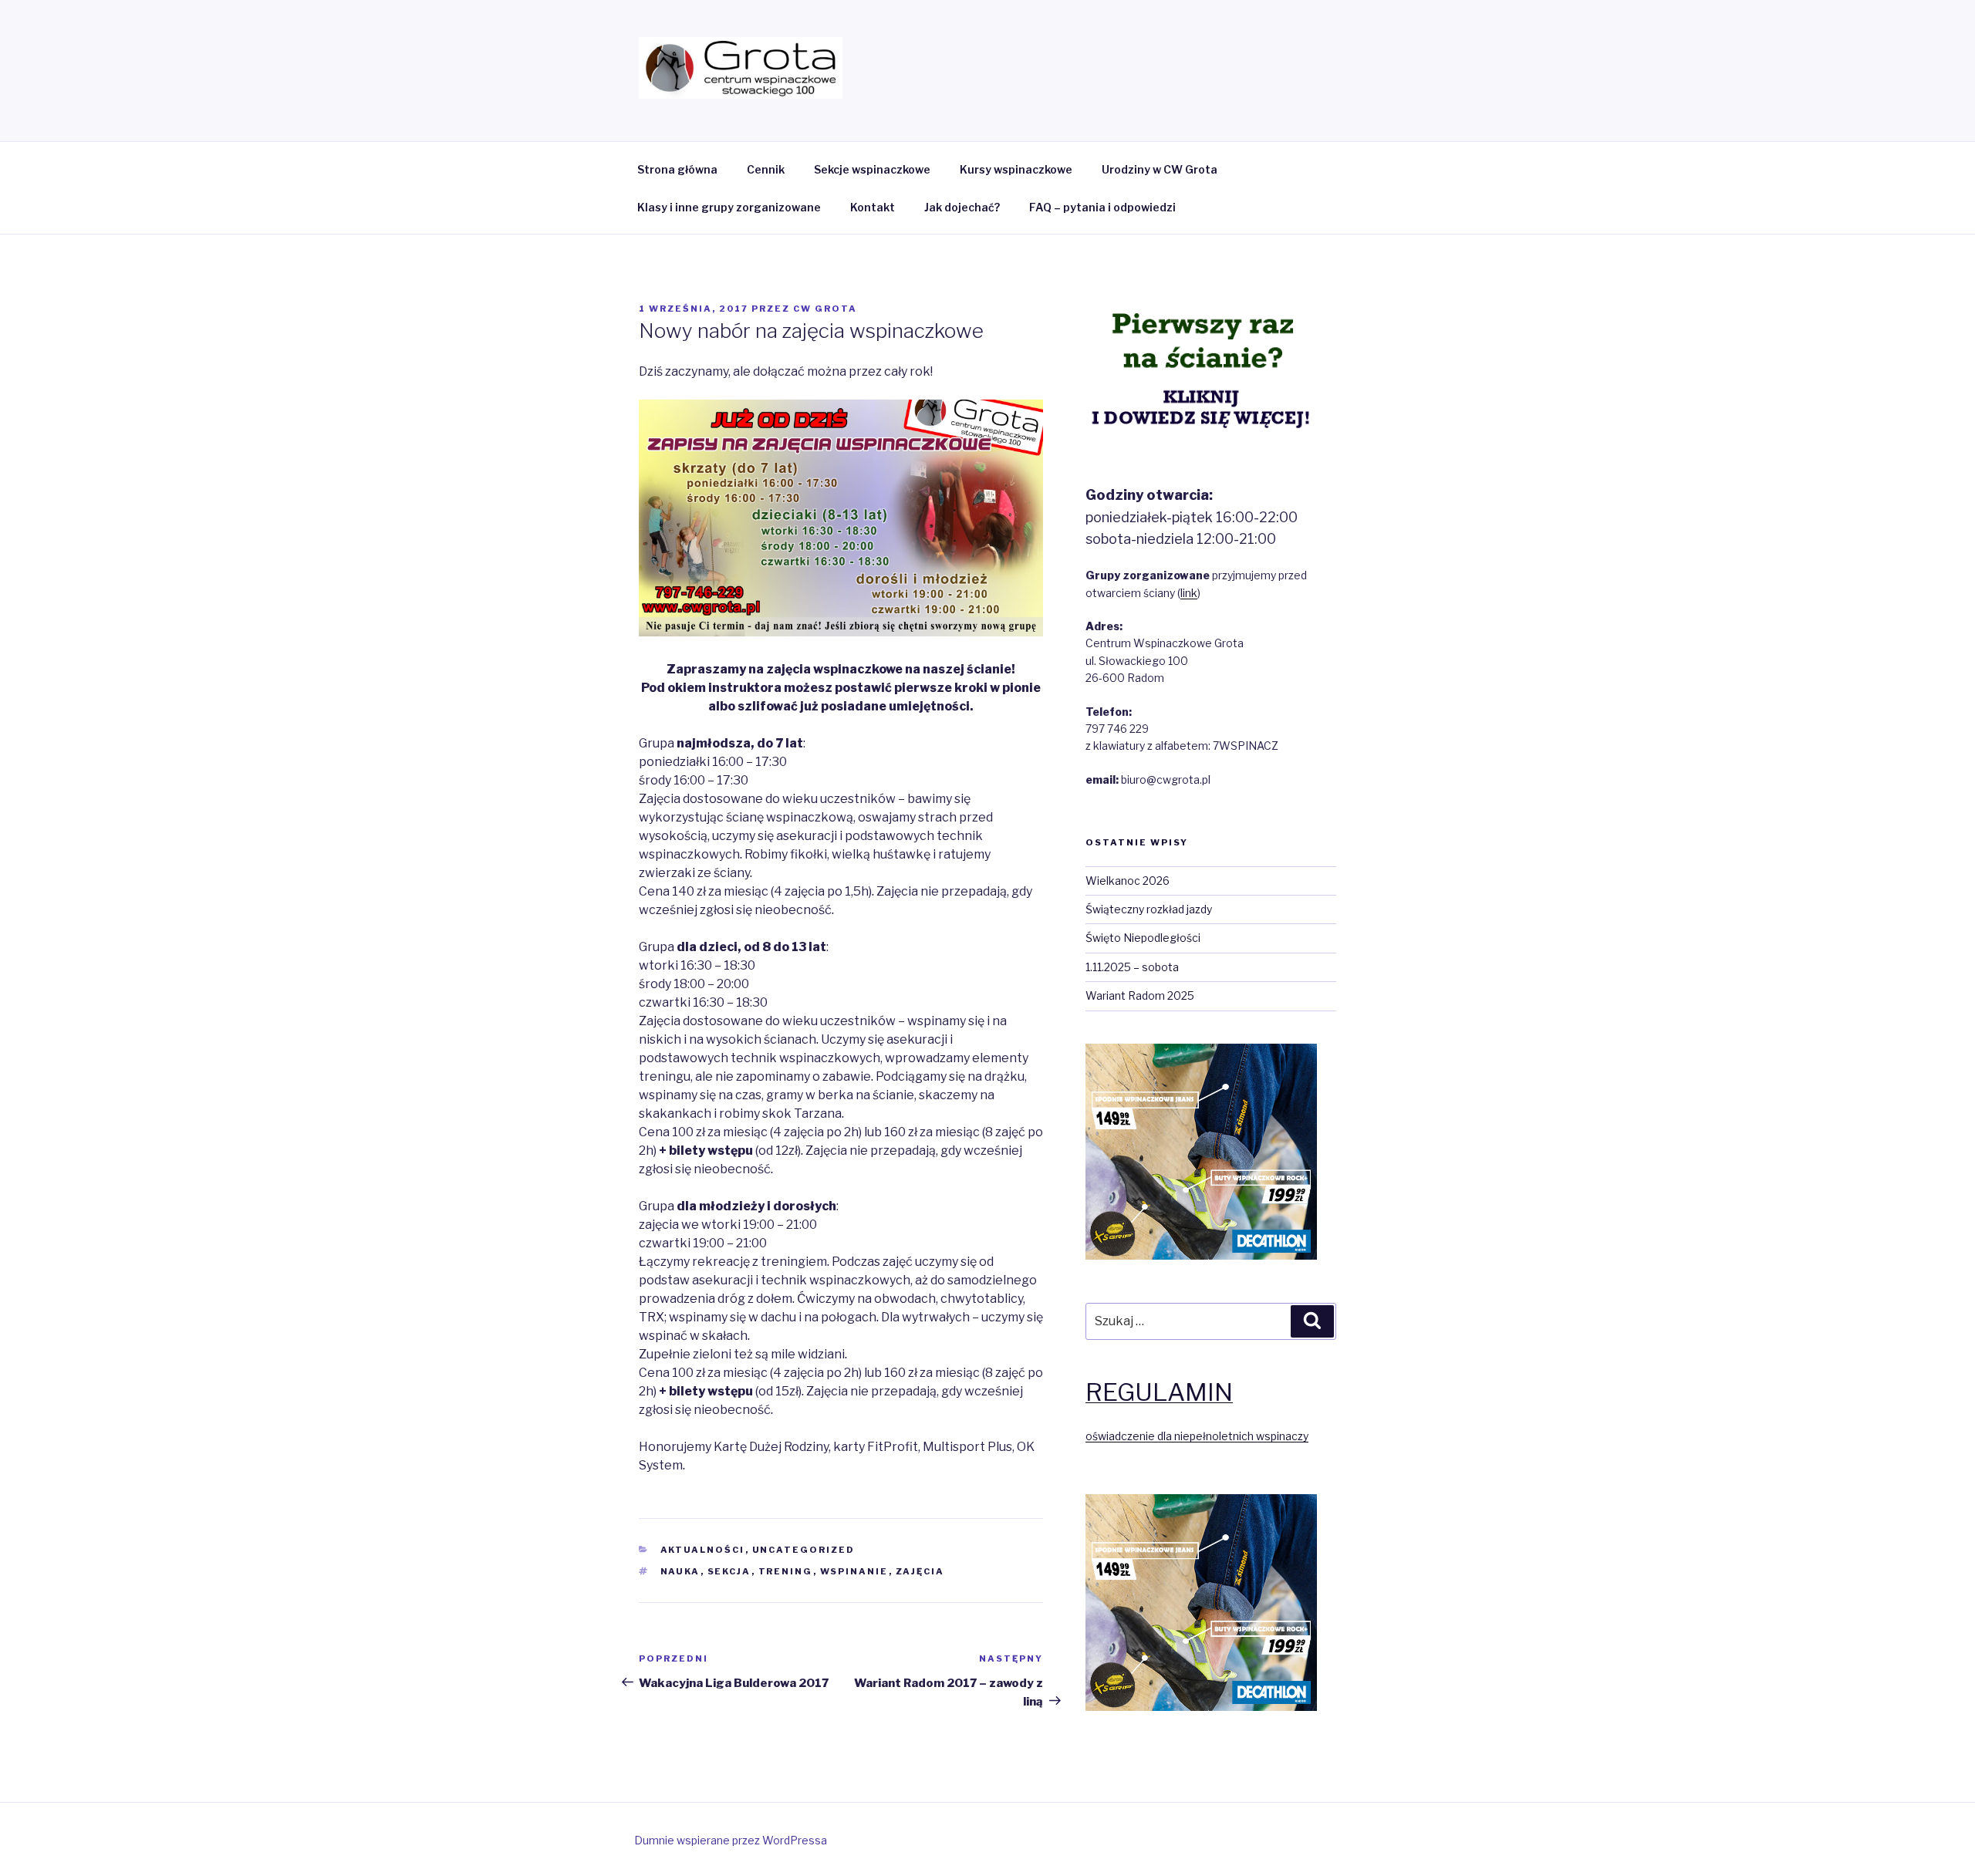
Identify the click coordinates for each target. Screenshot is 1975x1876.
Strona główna (677, 169)
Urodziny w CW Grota (1160, 169)
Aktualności (703, 1550)
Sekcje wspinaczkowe (872, 169)
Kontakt (873, 207)
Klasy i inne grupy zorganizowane (729, 207)
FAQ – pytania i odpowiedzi (1102, 207)
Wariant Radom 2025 (1140, 995)
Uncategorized (804, 1550)
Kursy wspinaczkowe (1016, 169)
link (1189, 593)
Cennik (766, 169)
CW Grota (825, 309)
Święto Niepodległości (1143, 938)
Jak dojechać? (962, 207)
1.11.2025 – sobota (1132, 967)
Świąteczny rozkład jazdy (1149, 909)
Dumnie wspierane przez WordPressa (731, 1840)
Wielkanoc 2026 (1128, 881)
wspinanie (854, 1571)
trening (786, 1571)
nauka (680, 1571)
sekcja (729, 1571)
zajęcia (920, 1571)
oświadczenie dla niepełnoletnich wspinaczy (1197, 1436)
